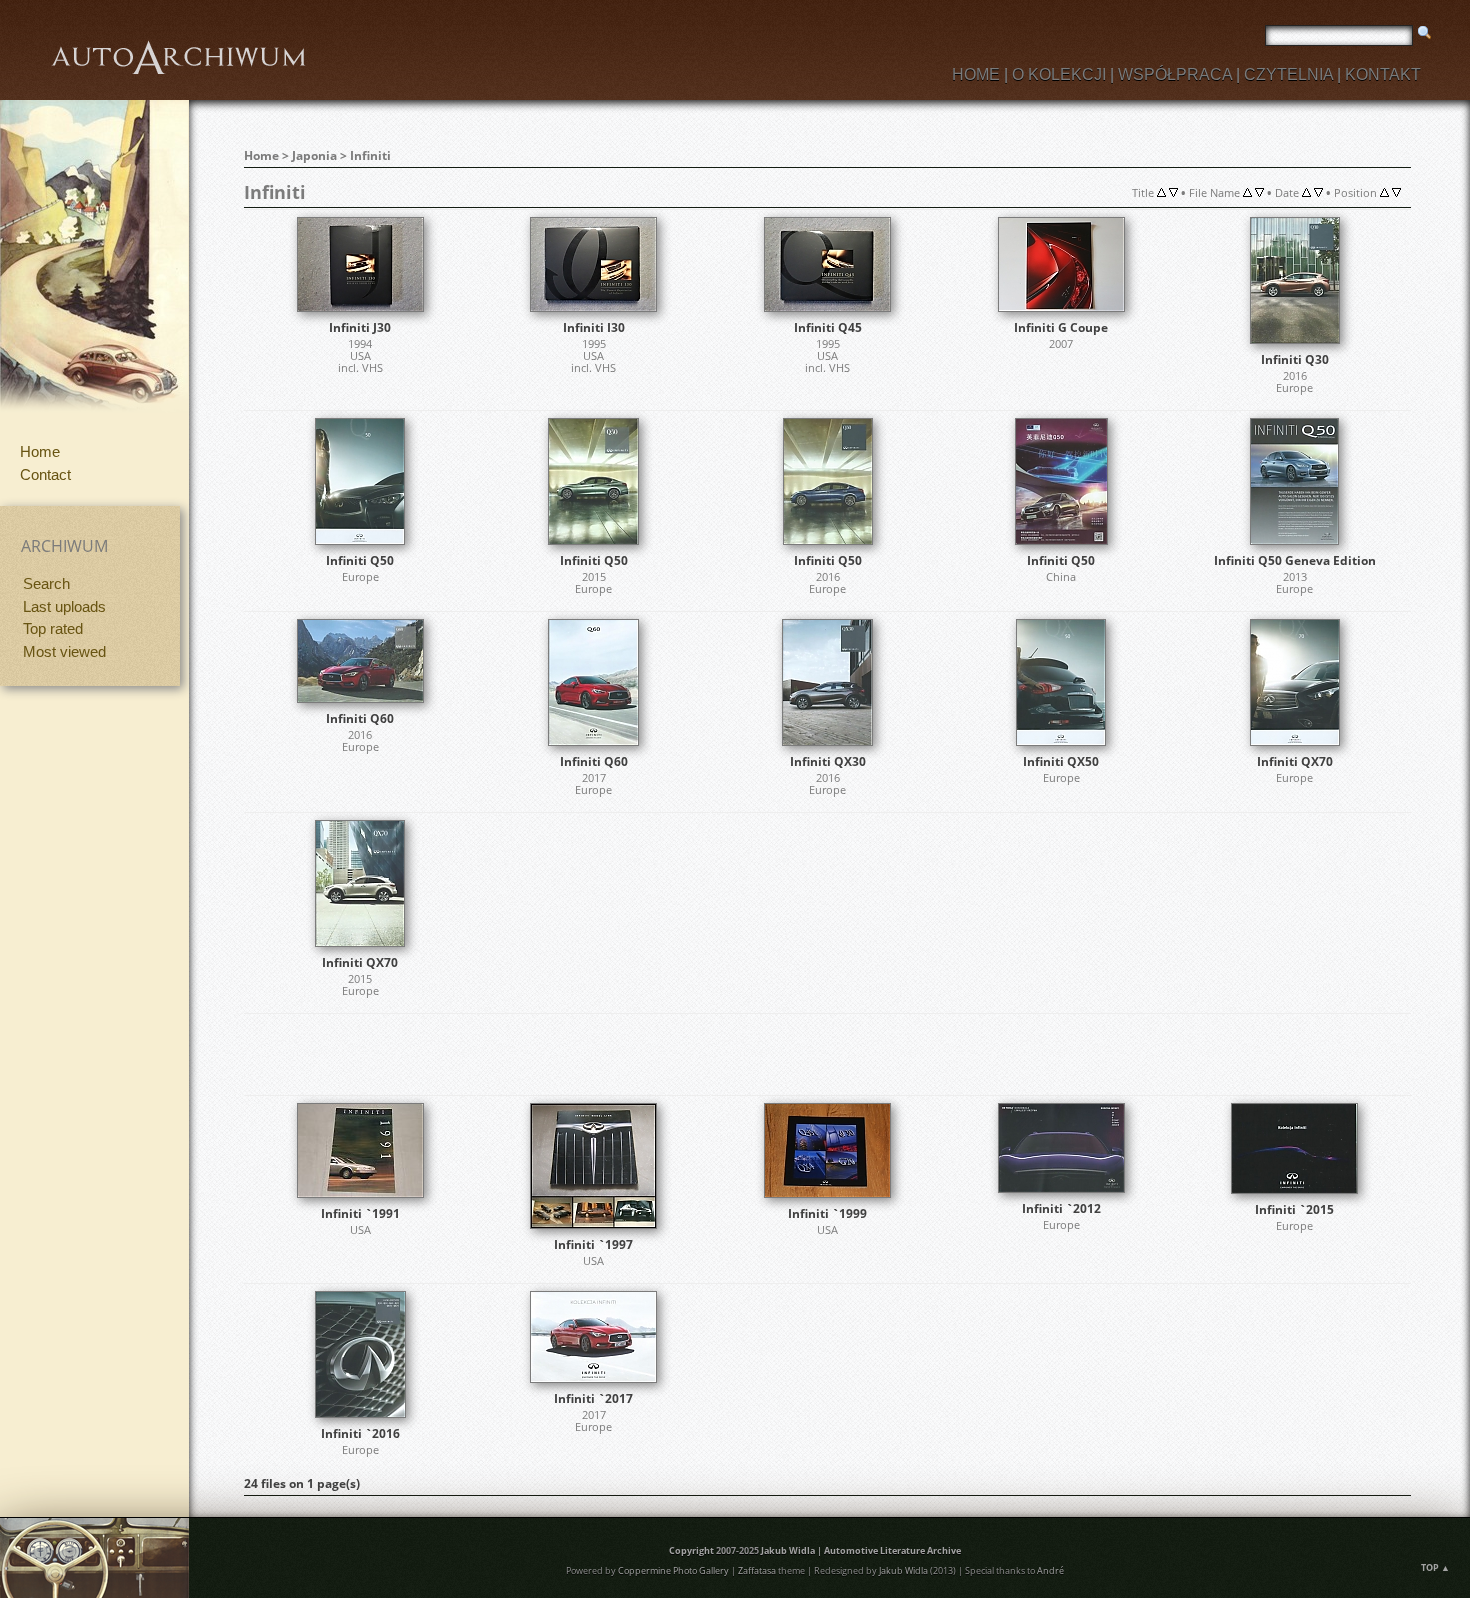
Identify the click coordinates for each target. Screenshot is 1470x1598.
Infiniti (370, 155)
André (1050, 1570)
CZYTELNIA (1288, 74)
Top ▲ (1435, 1567)
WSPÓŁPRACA (1175, 74)
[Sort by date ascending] (1306, 192)
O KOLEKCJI (1059, 74)
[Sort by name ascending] (1247, 192)
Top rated (53, 628)
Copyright (691, 1550)
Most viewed (64, 651)
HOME (976, 74)
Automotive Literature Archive (892, 1550)
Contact (45, 474)
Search (46, 583)
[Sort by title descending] (1173, 192)
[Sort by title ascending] (1161, 192)
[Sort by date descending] (1318, 192)
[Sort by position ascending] (1384, 192)
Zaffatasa (757, 1570)
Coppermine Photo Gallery (673, 1570)
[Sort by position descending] (1396, 192)
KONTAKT (1383, 74)
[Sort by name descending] (1259, 192)
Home (40, 451)
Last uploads (64, 606)
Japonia (314, 155)
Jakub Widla (788, 1550)
